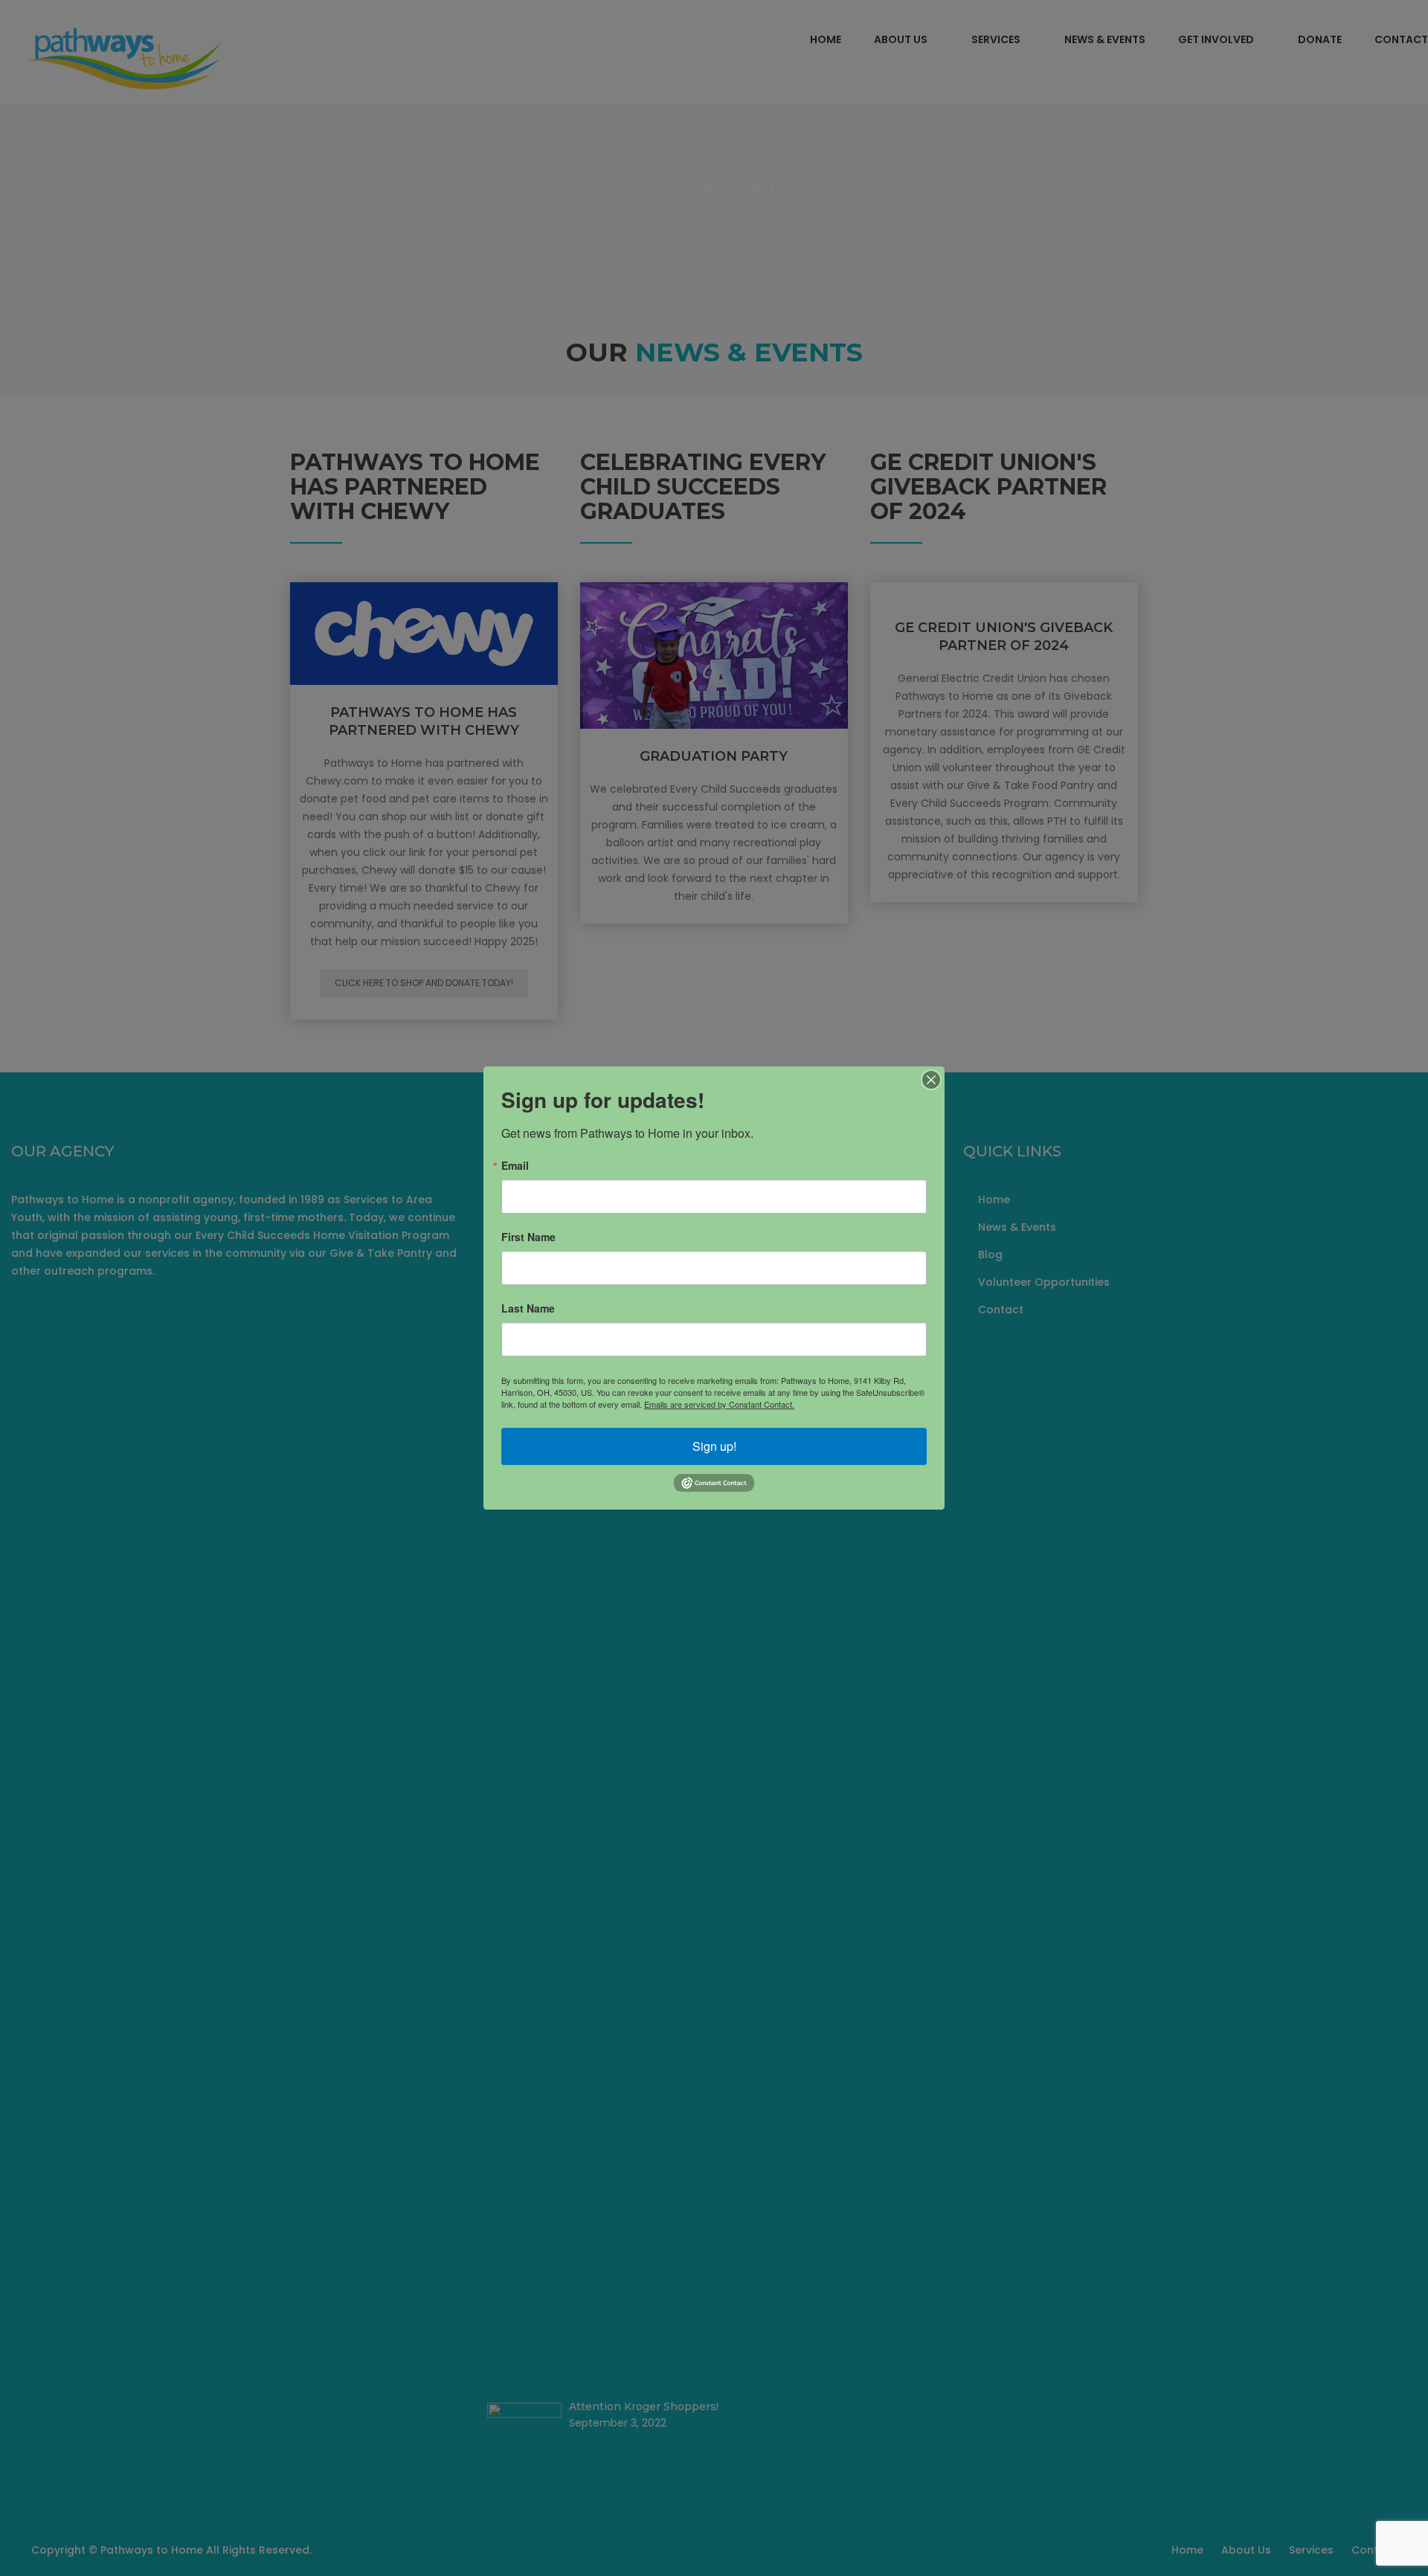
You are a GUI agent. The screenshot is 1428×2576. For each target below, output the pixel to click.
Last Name (528, 1308)
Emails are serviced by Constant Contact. (719, 1404)
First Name (528, 1237)
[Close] (931, 1080)
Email (515, 1165)
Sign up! (714, 1446)
